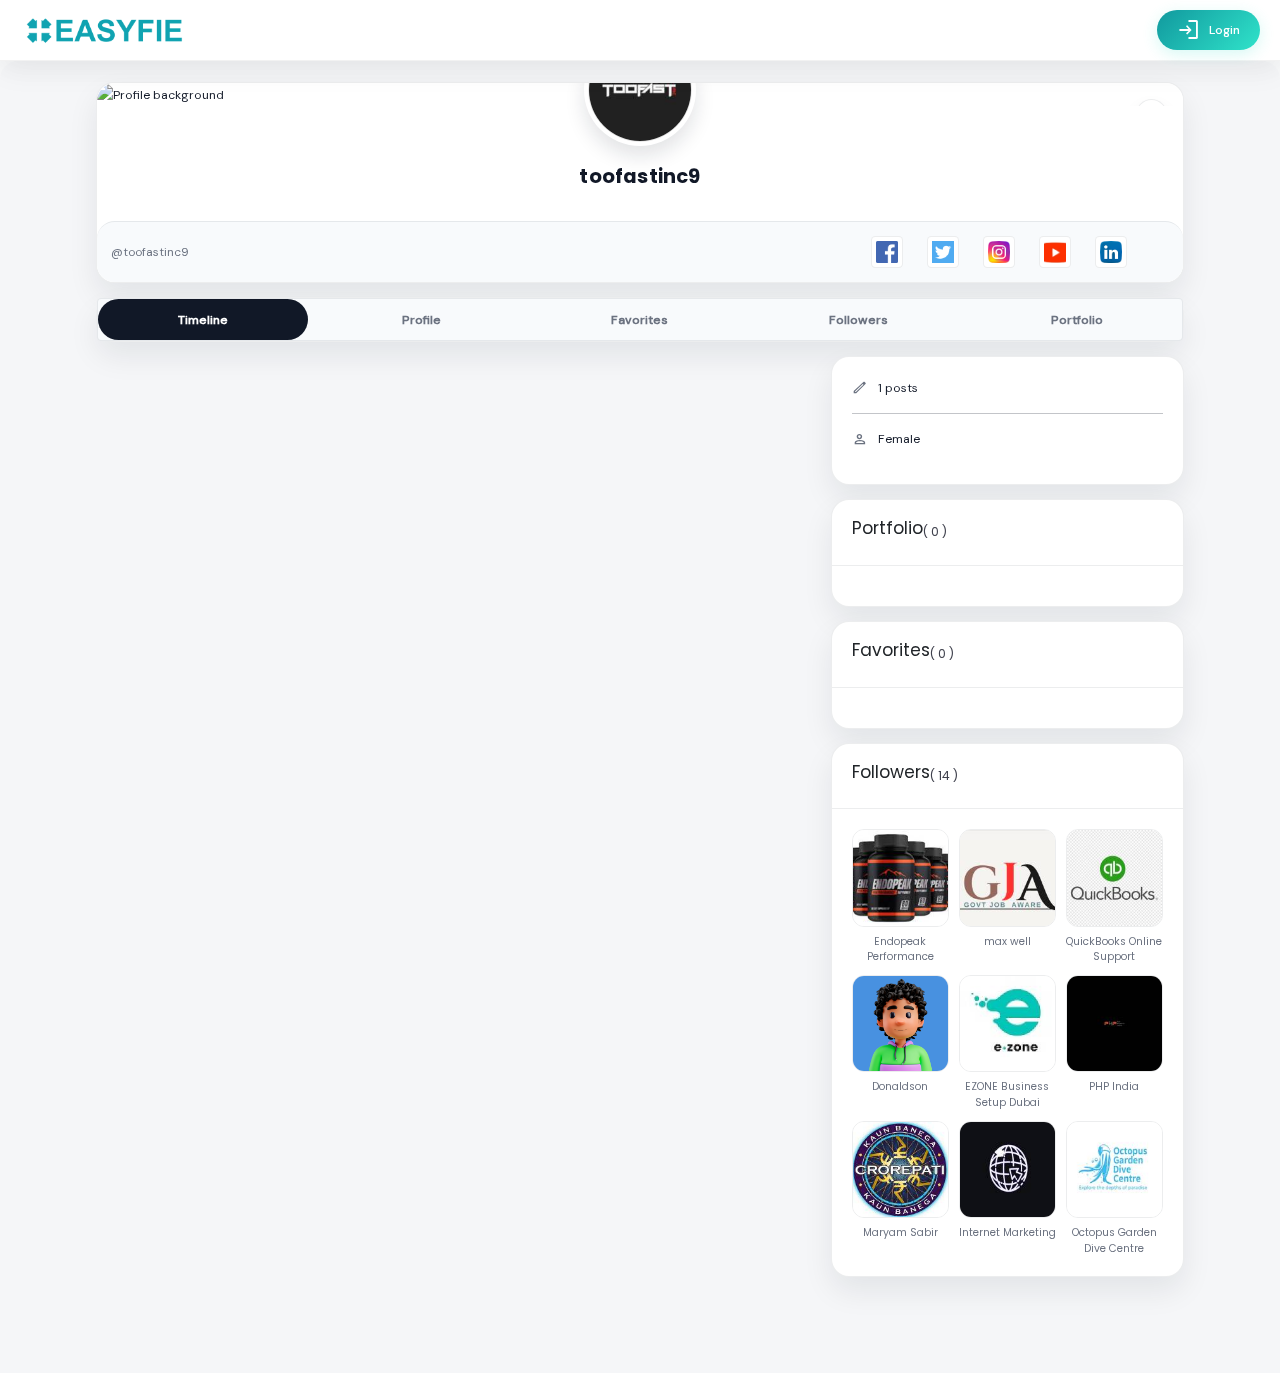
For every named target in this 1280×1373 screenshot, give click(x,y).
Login (1208, 30)
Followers (858, 320)
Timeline (203, 320)
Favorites (639, 320)
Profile (421, 320)
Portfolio (1077, 320)
